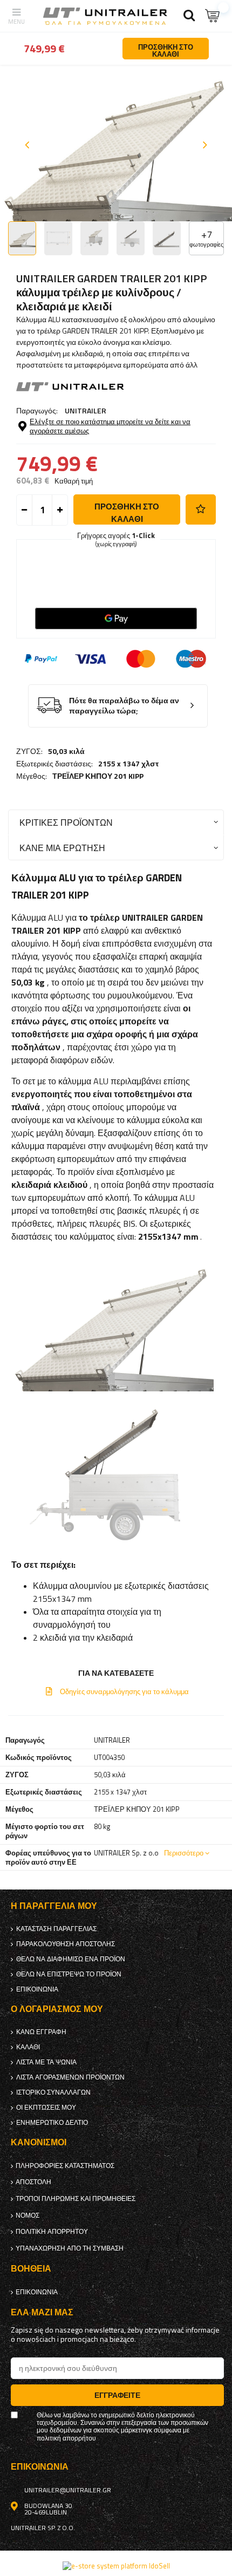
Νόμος (28, 2215)
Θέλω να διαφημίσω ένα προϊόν (71, 1959)
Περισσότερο (184, 1853)
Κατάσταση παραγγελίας (56, 1929)
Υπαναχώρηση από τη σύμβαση (70, 2248)
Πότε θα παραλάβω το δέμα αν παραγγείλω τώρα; (124, 706)
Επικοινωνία (37, 1989)
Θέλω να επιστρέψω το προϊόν (69, 1974)
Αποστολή (33, 2182)
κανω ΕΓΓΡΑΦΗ (41, 2032)
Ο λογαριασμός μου (57, 2009)
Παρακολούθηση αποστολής (66, 1944)
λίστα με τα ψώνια (46, 2062)
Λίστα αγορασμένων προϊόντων (70, 2077)
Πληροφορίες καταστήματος (65, 2166)
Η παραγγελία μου (54, 1906)
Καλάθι (28, 2047)
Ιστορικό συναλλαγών (53, 2092)
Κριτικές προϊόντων (66, 822)
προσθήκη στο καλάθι (127, 512)
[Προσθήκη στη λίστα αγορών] (201, 509)
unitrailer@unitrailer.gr (68, 2490)
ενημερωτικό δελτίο (52, 2123)
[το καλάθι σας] (213, 16)
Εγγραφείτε (117, 2395)
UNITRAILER (86, 410)
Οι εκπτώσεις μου (46, 2108)
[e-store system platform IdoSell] (116, 2566)
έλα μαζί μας (42, 2312)
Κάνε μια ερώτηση (62, 848)
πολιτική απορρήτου (52, 2232)
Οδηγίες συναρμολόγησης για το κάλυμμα (124, 1691)
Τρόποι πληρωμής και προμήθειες (76, 2199)
